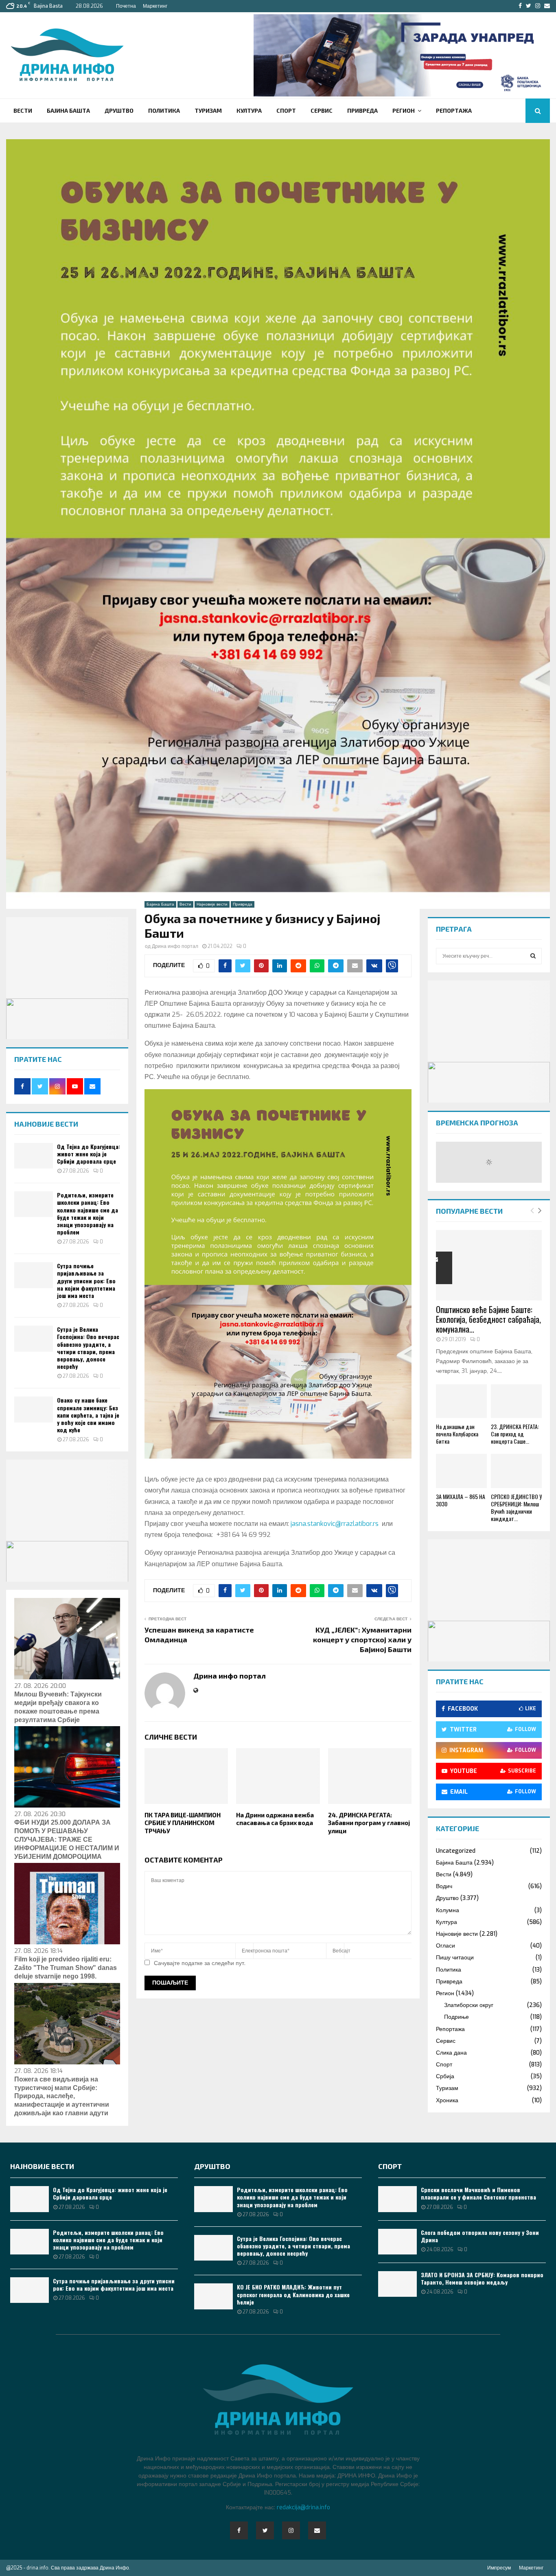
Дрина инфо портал (175, 946)
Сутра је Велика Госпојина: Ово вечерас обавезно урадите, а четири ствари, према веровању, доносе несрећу (88, 1348)
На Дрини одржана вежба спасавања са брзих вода (275, 1819)
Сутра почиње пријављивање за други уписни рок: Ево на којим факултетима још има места (86, 1280)
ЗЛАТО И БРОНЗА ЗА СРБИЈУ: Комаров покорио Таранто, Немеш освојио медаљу (482, 2278)
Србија (445, 2076)
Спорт (286, 111)
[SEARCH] (533, 956)
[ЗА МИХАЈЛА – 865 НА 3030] (461, 1471)
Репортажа (454, 111)
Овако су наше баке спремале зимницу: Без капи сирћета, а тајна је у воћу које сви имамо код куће (88, 1415)
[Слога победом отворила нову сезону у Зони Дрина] (397, 2242)
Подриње (456, 2017)
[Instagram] (291, 2530)
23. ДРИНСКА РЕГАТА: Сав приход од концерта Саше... (515, 1434)
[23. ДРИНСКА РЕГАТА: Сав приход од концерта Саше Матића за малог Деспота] (516, 1401)
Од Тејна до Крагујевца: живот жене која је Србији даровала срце (89, 1154)
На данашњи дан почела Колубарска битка (457, 1434)
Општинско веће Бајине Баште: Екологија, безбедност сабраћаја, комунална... (488, 1319)
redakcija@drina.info (303, 2507)
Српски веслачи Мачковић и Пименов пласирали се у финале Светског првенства (478, 2193)
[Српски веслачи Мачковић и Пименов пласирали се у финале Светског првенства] (397, 2199)
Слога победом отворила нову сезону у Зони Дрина (480, 2236)
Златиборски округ (469, 2005)
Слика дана (451, 2053)
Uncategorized (456, 1851)
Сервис (322, 111)
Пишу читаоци (455, 1958)
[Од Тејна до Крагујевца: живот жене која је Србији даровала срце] (34, 1156)
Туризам (208, 111)
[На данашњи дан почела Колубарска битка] (461, 1401)
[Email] (317, 2530)
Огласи (445, 1946)
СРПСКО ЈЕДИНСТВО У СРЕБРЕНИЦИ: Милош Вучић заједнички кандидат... (516, 1507)
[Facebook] (239, 2530)
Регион (404, 111)
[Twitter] (265, 2530)
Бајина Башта (68, 111)
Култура (249, 111)
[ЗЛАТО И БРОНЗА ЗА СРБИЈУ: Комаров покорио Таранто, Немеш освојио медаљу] (397, 2284)
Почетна (126, 6)
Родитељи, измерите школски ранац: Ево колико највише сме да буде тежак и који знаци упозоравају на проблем (88, 1213)
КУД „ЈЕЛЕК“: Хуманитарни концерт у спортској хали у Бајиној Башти (362, 1639)
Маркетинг (155, 6)
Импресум (499, 2568)
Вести (23, 111)
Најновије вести (212, 904)
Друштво (119, 111)
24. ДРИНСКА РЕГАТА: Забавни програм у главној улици (369, 1823)
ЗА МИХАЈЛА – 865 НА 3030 (461, 1500)
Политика (164, 111)
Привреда (362, 111)
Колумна (448, 1910)
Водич (444, 1886)
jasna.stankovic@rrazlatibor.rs (335, 1524)
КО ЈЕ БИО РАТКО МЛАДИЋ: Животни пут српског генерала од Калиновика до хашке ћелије (293, 2294)
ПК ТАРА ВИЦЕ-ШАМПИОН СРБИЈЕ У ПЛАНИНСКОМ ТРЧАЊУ (183, 1823)
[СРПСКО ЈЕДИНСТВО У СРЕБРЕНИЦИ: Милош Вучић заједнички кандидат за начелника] (516, 1471)
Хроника (447, 2100)
